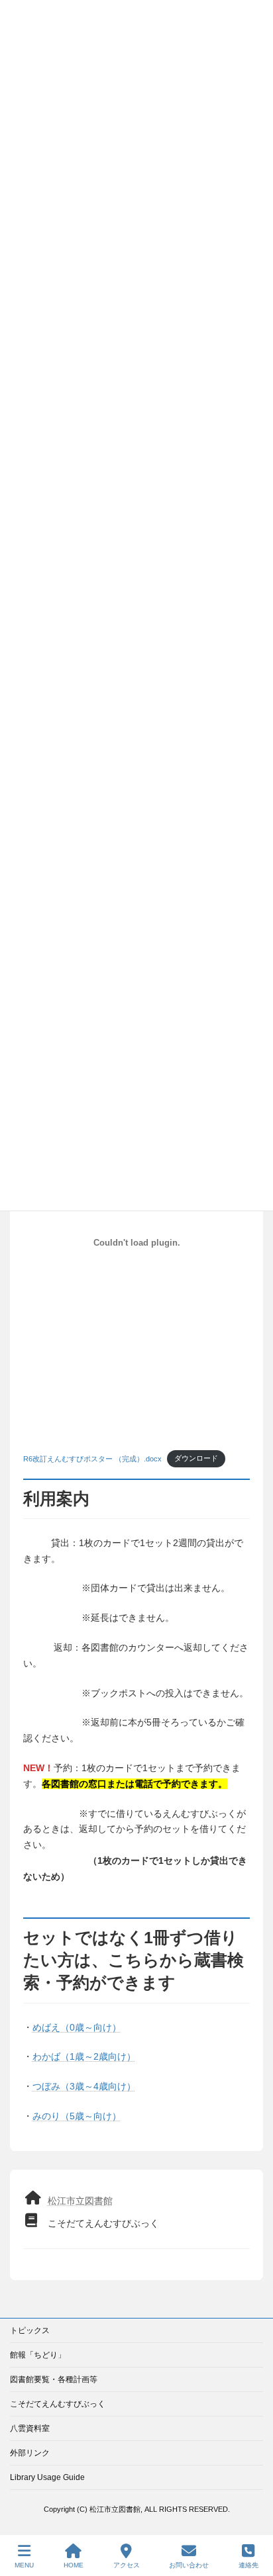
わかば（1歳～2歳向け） (84, 2056)
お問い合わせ (189, 2565)
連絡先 (248, 2565)
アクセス (127, 2565)
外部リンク (30, 2453)
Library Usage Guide (47, 2477)
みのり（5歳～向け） (77, 2116)
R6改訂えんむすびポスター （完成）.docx (92, 1458)
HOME (74, 2565)
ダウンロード (196, 1458)
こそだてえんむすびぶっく (58, 2404)
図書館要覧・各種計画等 (54, 2379)
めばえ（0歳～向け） (77, 2027)
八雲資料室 (30, 2428)
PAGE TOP (252, 2514)
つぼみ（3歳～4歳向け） (84, 2086)
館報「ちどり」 (38, 2355)
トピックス (30, 2330)
